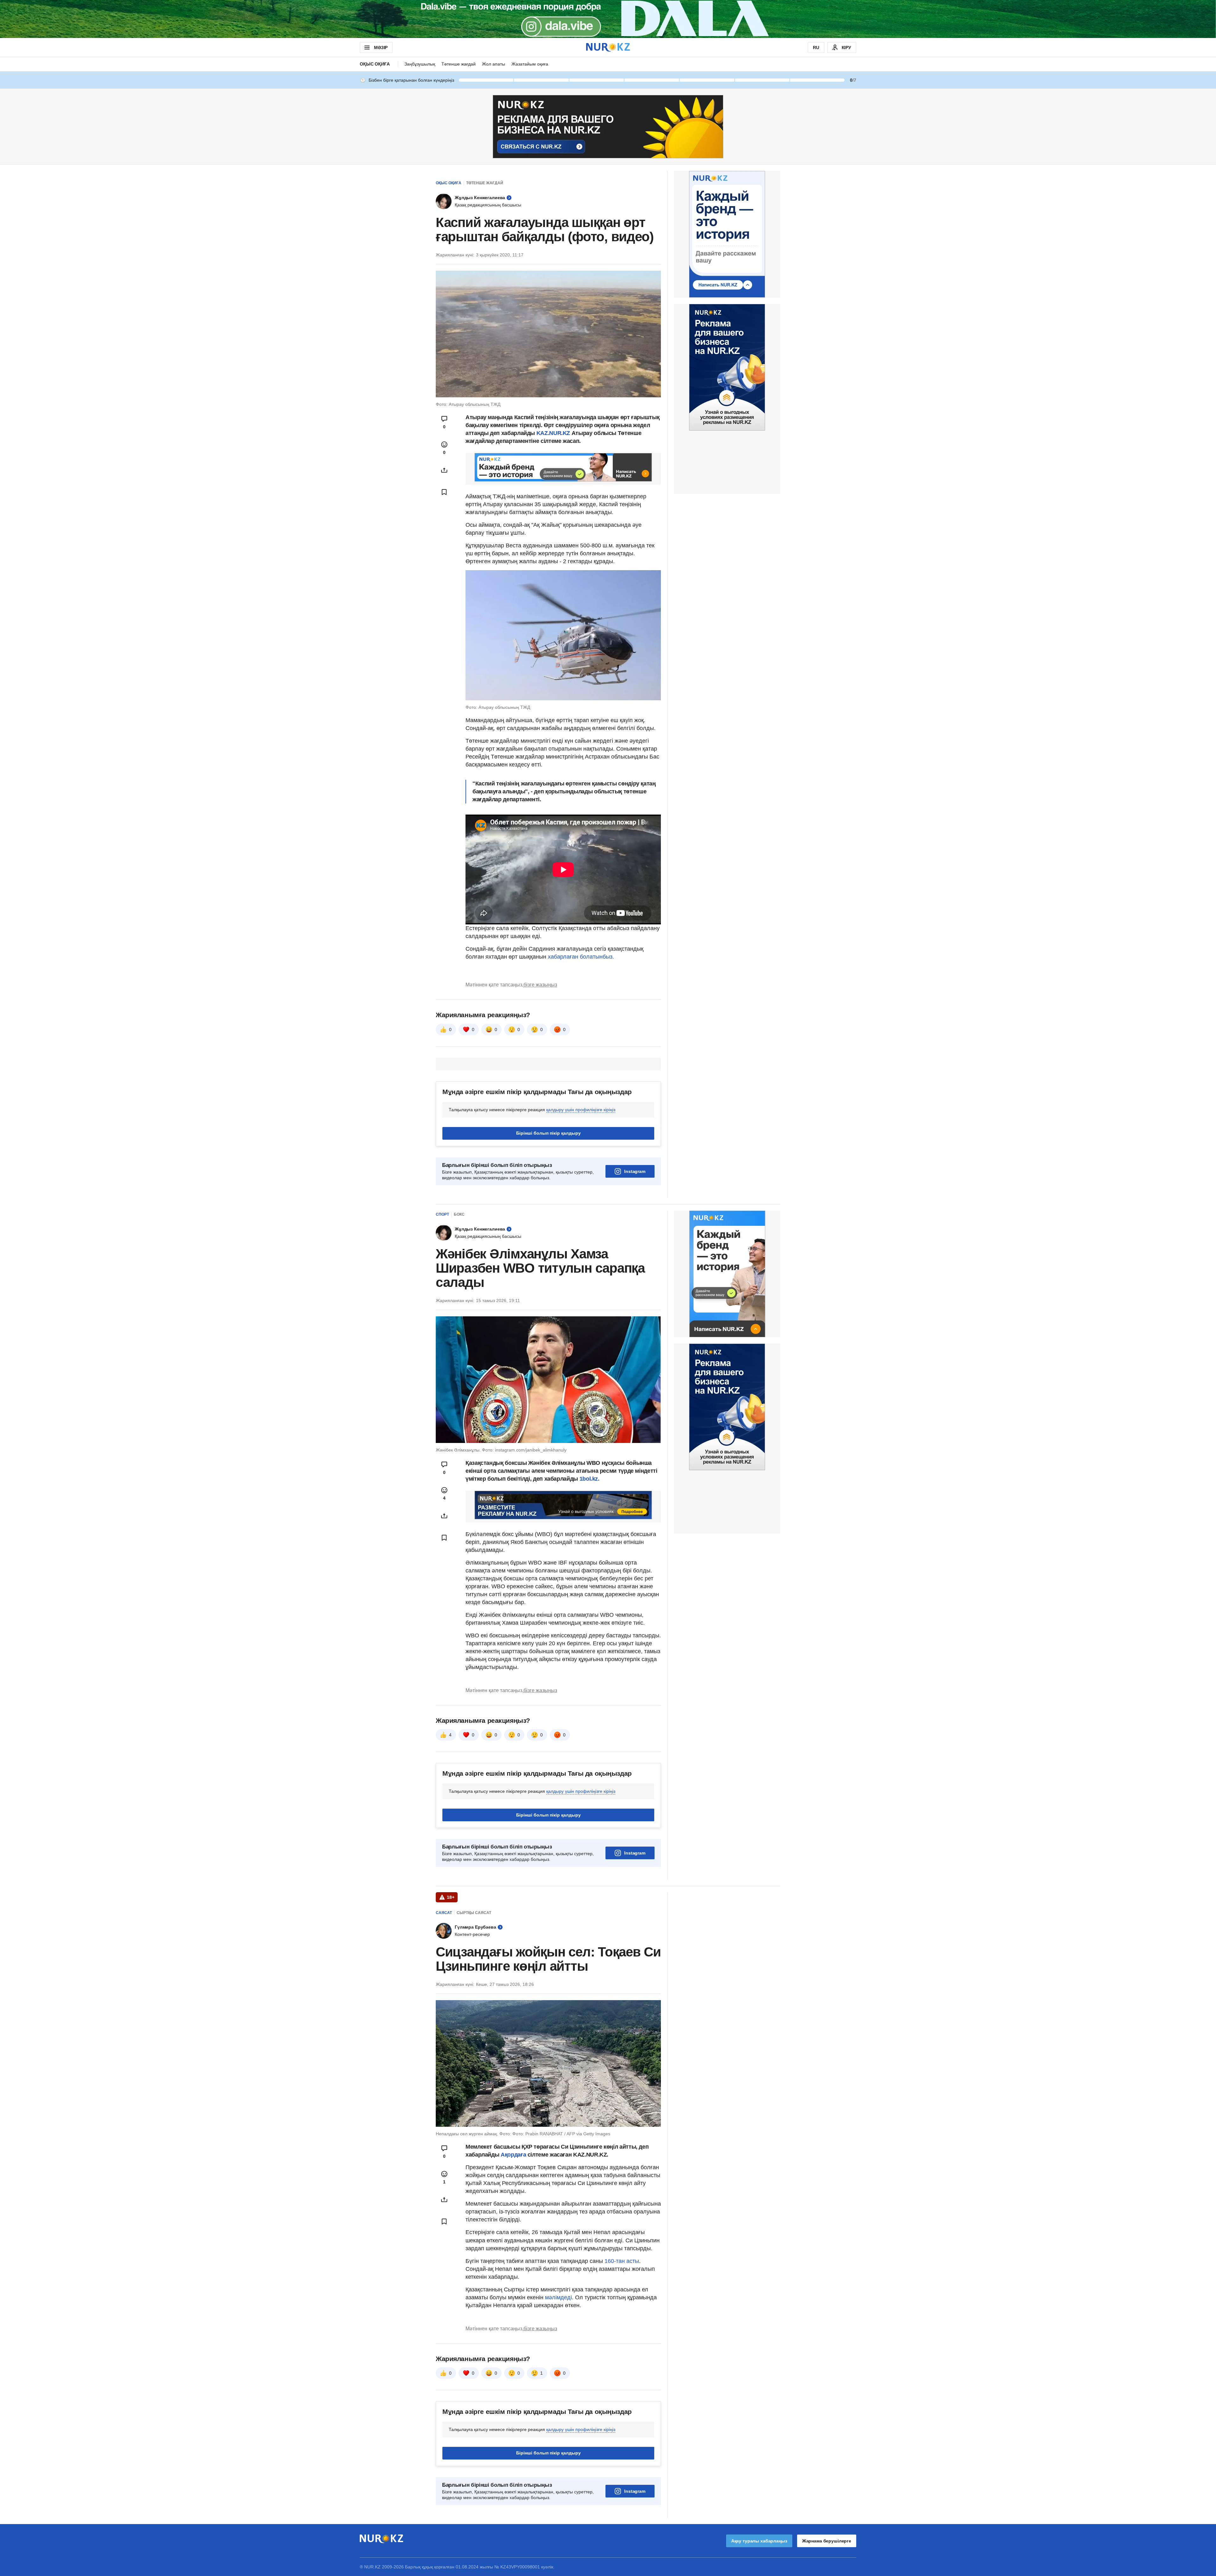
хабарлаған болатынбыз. (581, 957)
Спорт (442, 1214)
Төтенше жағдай (459, 64)
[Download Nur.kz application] (608, 19)
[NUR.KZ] (608, 47)
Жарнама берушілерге (827, 2541)
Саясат (444, 1913)
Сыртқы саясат (474, 1913)
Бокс (459, 1214)
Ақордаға (514, 2155)
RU (816, 47)
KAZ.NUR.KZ (554, 433)
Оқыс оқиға (375, 64)
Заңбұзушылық (420, 64)
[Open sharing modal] (444, 470)
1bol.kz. (589, 1479)
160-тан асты (622, 2261)
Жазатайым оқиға (530, 64)
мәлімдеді (558, 2297)
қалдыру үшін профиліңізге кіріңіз (581, 1110)
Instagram (635, 1171)
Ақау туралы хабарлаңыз (759, 2541)
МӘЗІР (381, 47)
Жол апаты (494, 64)
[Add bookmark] (444, 492)
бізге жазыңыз (540, 985)
